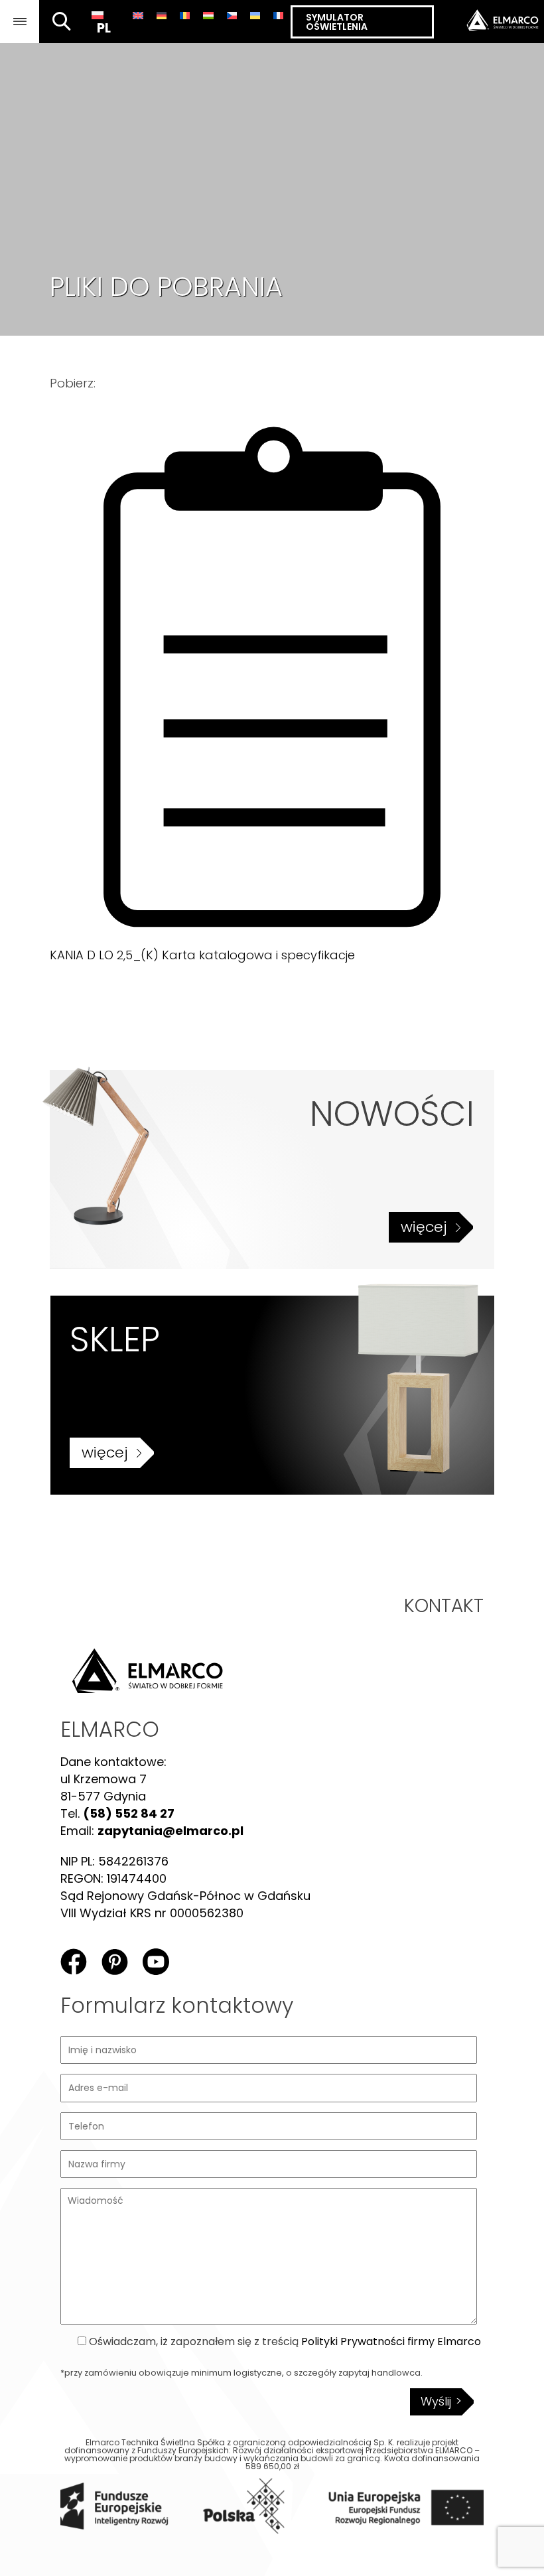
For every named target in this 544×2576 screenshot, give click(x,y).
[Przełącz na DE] (162, 15)
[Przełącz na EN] (138, 15)
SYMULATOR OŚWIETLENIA (337, 22)
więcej (424, 1227)
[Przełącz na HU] (208, 15)
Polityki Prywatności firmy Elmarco (391, 2341)
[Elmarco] (489, 22)
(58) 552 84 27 (129, 1813)
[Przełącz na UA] (255, 15)
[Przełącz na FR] (278, 15)
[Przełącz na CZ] (232, 15)
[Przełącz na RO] (185, 15)
